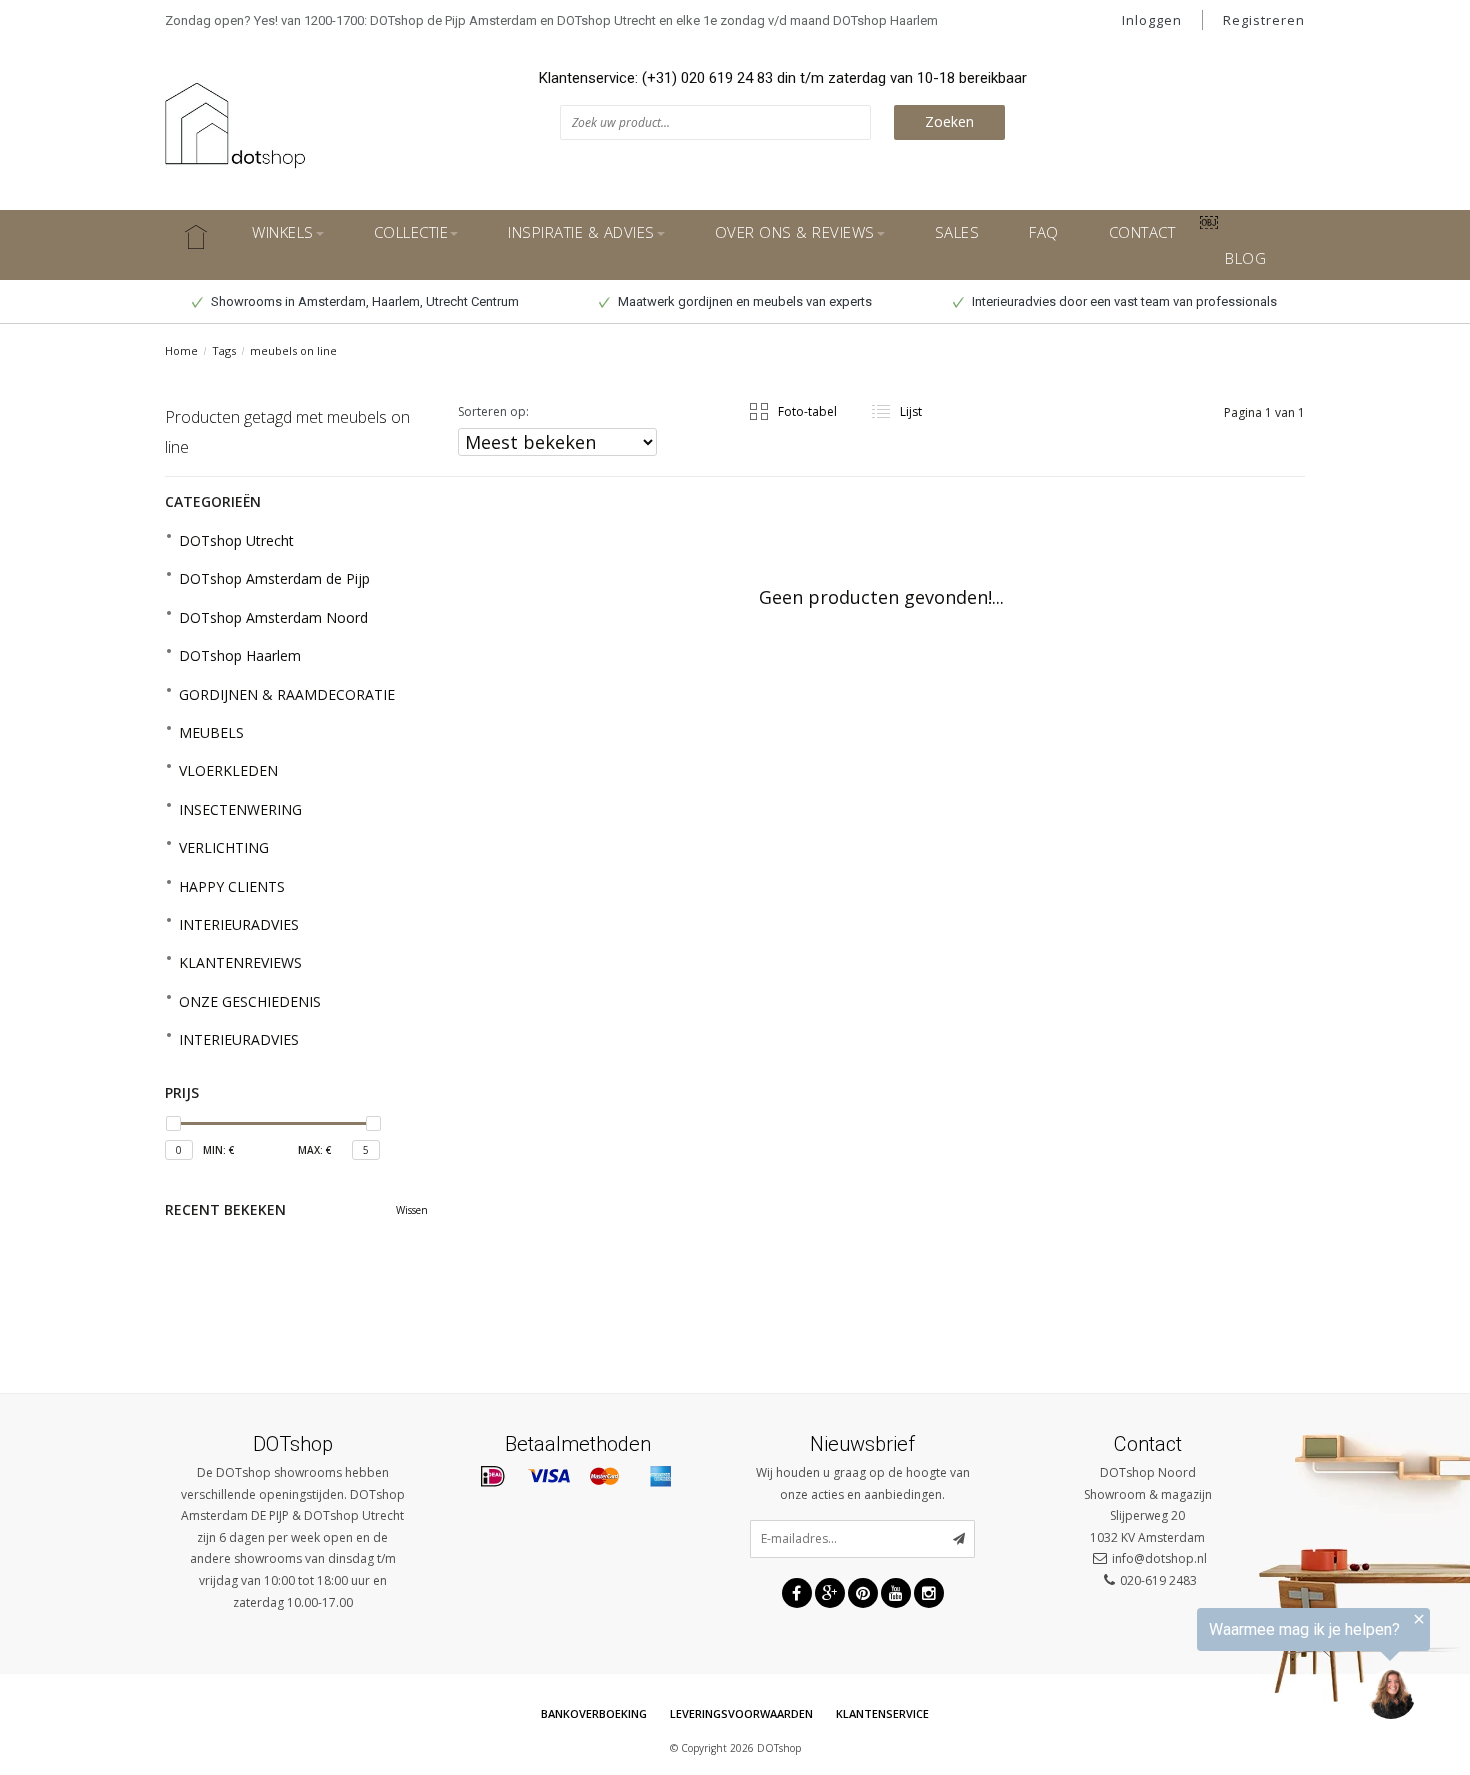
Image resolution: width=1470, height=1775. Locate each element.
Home (181, 350)
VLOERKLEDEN (228, 770)
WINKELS (283, 232)
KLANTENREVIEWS (240, 962)
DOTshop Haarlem (240, 655)
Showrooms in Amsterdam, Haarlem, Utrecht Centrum (363, 301)
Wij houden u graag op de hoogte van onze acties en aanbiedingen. (863, 1483)
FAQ (1044, 232)
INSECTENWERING (240, 809)
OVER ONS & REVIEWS (795, 232)
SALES (957, 232)
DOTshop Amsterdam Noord (273, 617)
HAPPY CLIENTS (232, 886)
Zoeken (949, 121)
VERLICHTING (224, 847)
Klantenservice (882, 1713)
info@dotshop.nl (1159, 1558)
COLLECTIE (411, 232)
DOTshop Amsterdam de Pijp (274, 578)
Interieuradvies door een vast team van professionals (1123, 301)
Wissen (412, 1210)
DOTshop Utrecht (236, 540)
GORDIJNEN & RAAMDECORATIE (287, 694)
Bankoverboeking (594, 1713)
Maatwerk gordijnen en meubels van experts (743, 301)
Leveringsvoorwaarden (741, 1713)
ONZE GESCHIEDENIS (250, 1001)
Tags (224, 350)
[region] (1224, 1669)
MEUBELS (211, 732)
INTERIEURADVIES (239, 924)
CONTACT (1142, 232)
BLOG (1245, 258)
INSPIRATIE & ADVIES (581, 232)
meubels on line (293, 350)
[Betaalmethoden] (493, 1477)
